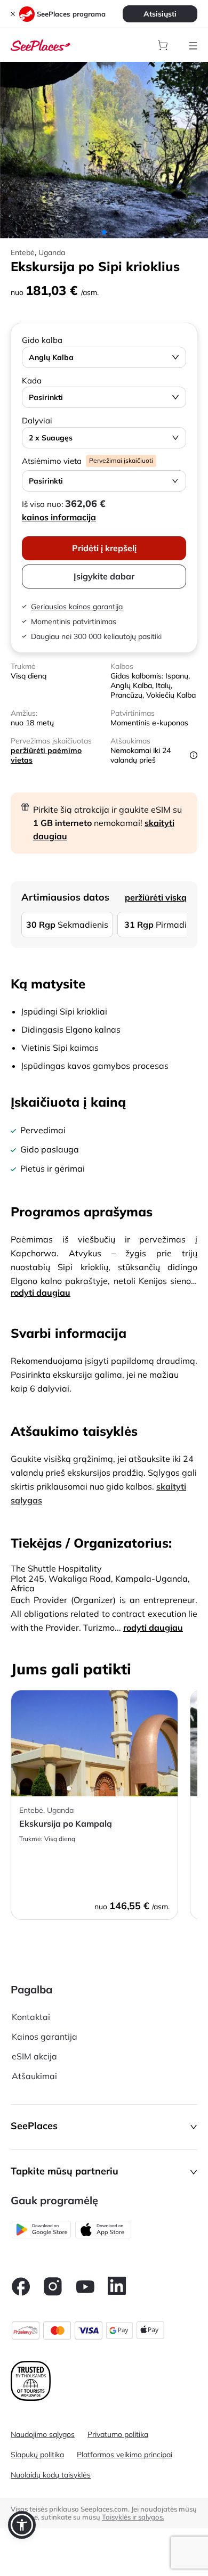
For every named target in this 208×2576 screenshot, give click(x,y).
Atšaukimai (34, 2076)
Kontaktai (31, 2017)
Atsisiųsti (160, 14)
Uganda (52, 252)
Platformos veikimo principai (125, 2455)
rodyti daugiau (41, 1293)
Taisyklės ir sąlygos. (133, 2517)
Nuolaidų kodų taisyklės (51, 2475)
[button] (104, 2127)
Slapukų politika (37, 2455)
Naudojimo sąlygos (43, 2434)
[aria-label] (41, 44)
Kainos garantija (45, 2037)
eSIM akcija (34, 2056)
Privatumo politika (118, 2434)
